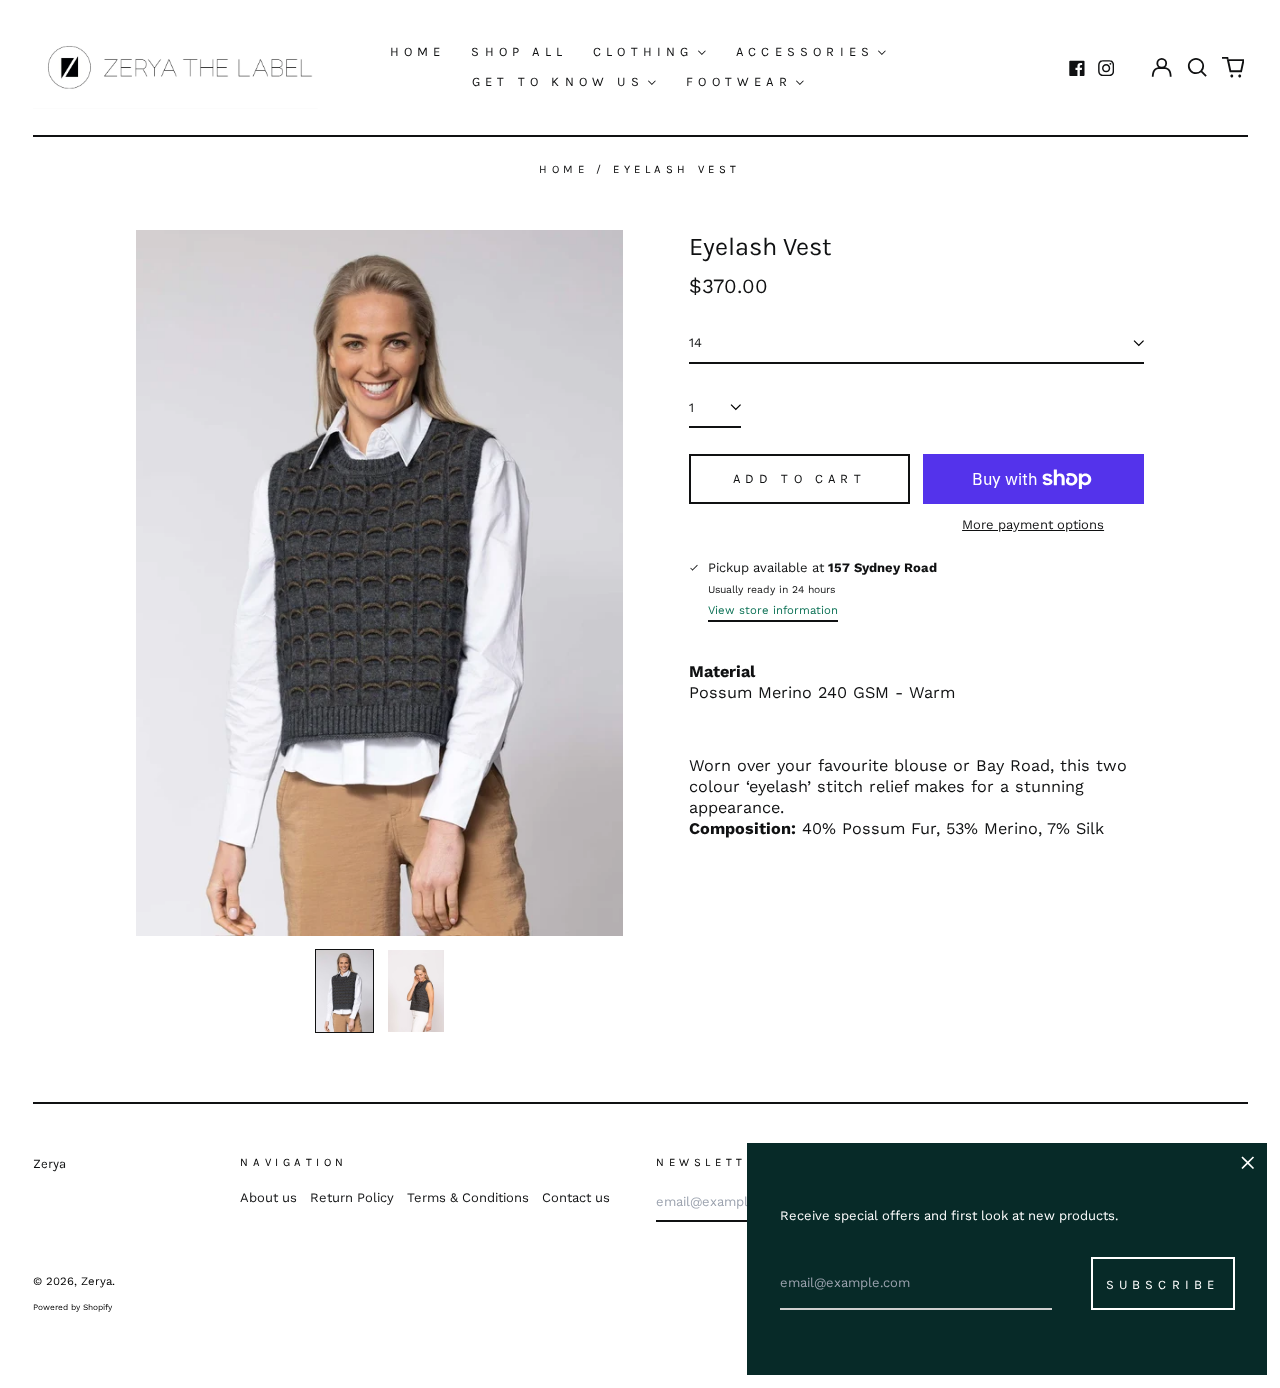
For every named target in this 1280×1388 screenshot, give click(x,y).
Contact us (576, 1197)
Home (418, 51)
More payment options (1033, 524)
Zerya (49, 1163)
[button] (1197, 67)
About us (268, 1197)
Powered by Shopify (72, 1307)
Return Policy (352, 1197)
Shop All (519, 51)
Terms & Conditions (468, 1197)
